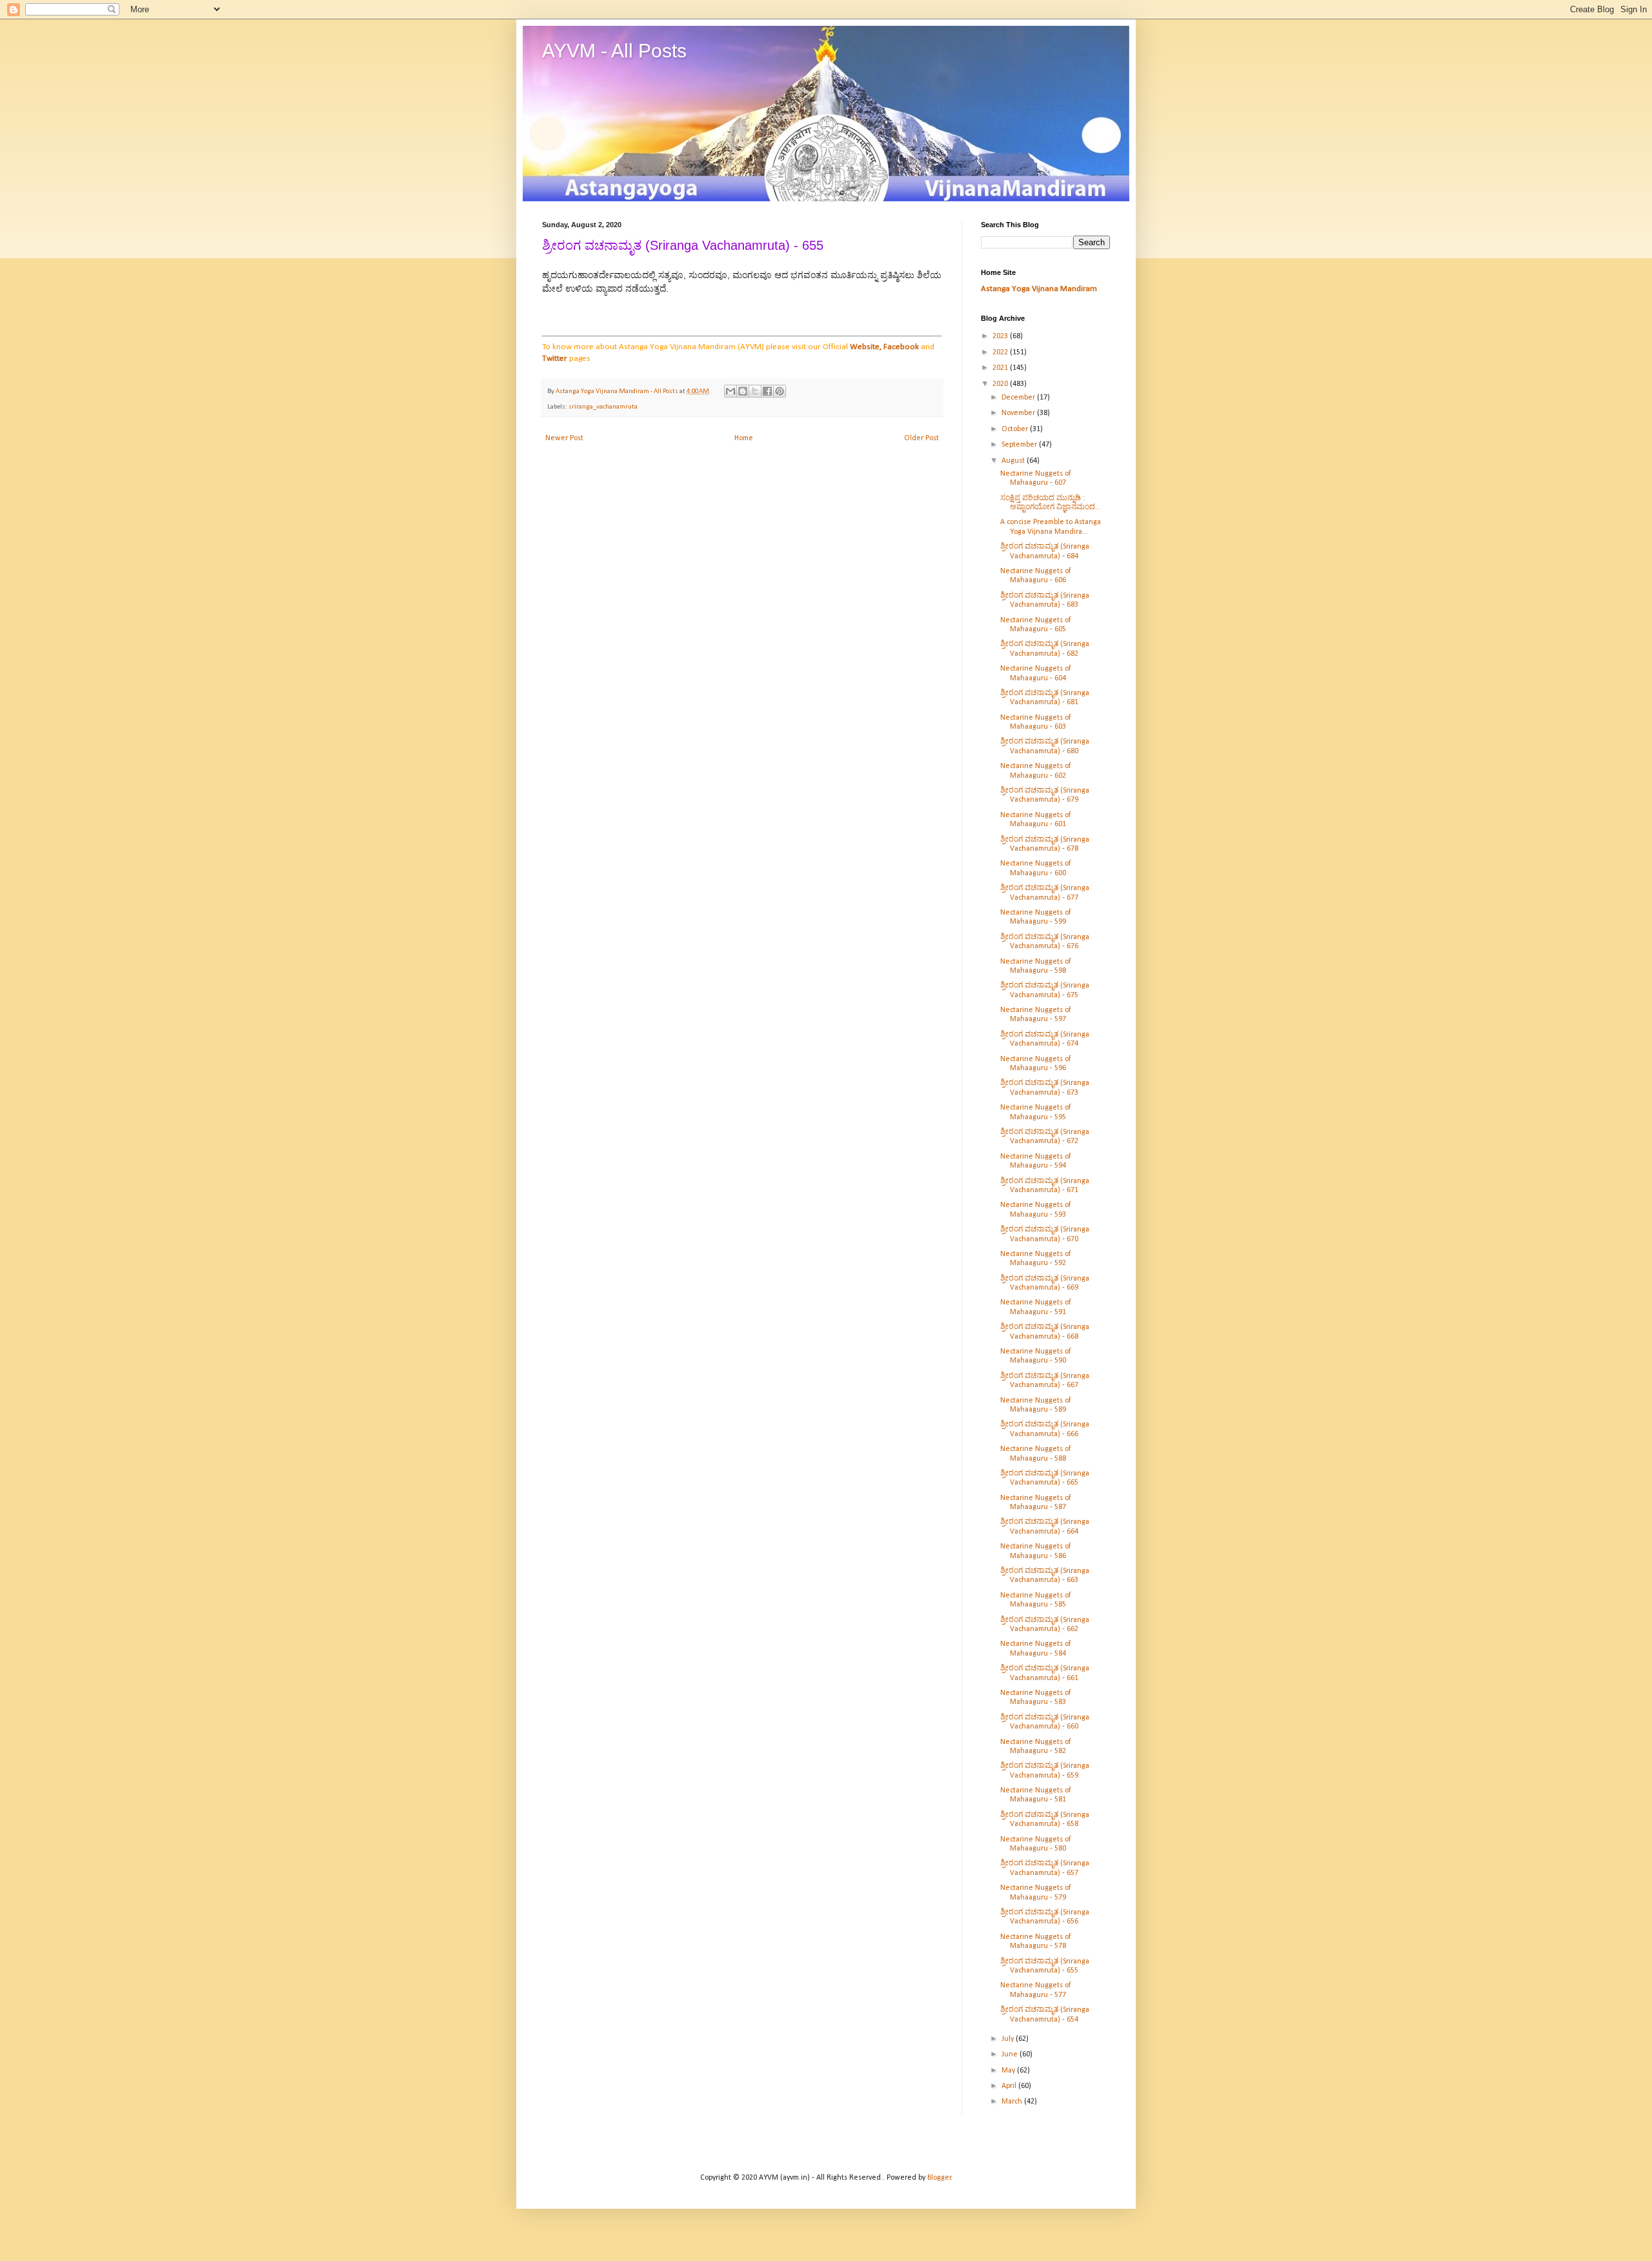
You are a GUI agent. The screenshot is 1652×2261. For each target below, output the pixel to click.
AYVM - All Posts (614, 51)
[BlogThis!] (743, 391)
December (1019, 398)
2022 (1001, 352)
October (1016, 429)
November (1019, 413)
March (1013, 2102)
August (1014, 461)
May (1009, 2071)
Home (744, 438)
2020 (1001, 384)
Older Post (922, 438)
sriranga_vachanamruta (603, 407)
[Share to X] (755, 391)
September (1020, 445)
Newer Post (564, 438)
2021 (1001, 368)
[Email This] (730, 391)
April (1010, 2086)
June (1011, 2054)
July (1009, 2039)
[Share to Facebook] (767, 391)
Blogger (939, 2178)
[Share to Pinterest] (780, 391)
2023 (1001, 336)
